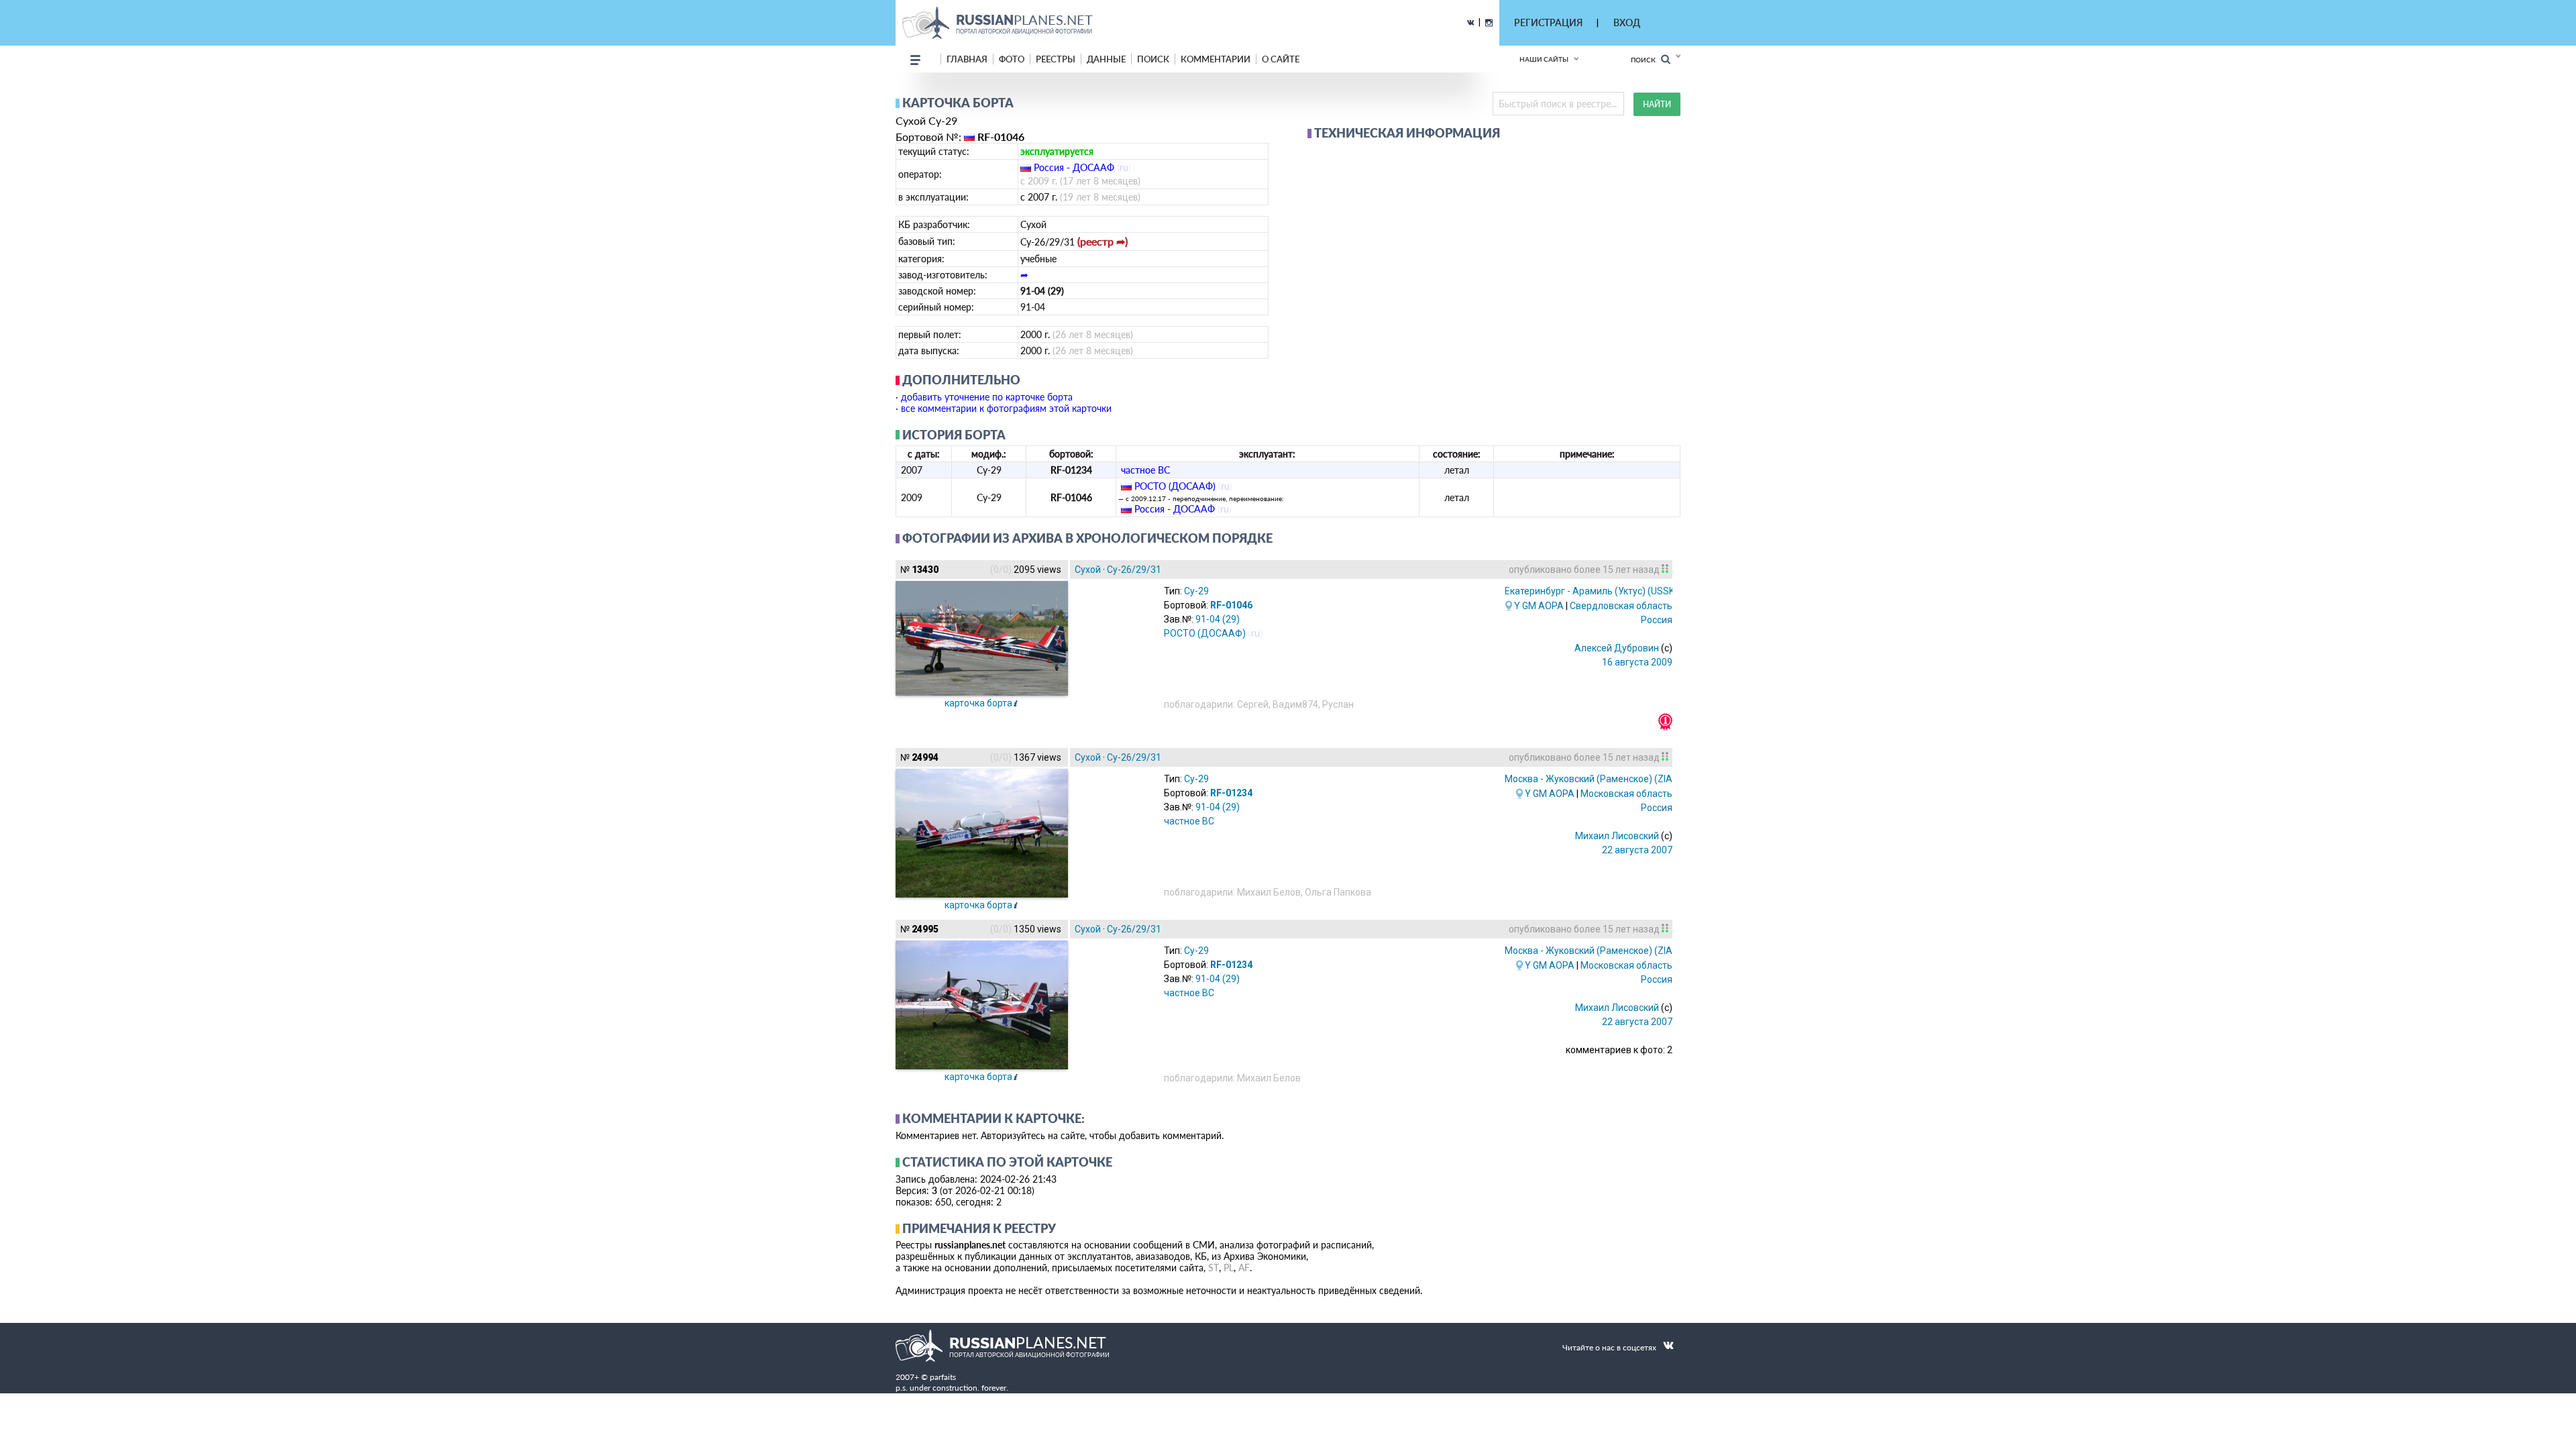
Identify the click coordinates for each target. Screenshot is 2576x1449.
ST (1214, 1268)
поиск (1153, 59)
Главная (967, 59)
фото (1012, 59)
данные (1106, 59)
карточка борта (978, 703)
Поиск (1646, 60)
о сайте (1281, 59)
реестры (1056, 59)
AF (1244, 1268)
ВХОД (1627, 22)
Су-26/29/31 (1134, 570)
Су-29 (1196, 591)
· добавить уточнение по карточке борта (984, 397)
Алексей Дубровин (1617, 648)
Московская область (1626, 794)
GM (1529, 606)
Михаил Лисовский (1617, 836)
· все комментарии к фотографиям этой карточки (1004, 408)
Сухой (1088, 570)
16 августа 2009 (1637, 662)
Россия (1657, 620)
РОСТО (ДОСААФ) (1175, 486)
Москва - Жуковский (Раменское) (1605, 779)
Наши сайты (1544, 59)
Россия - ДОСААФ (1074, 167)
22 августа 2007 (1637, 850)
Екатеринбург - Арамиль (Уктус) (1591, 591)
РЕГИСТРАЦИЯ (1548, 22)
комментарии (1216, 59)
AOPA (1551, 606)
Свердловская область (1621, 606)
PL (1229, 1268)
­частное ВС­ (1145, 470)
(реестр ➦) (1103, 241)
